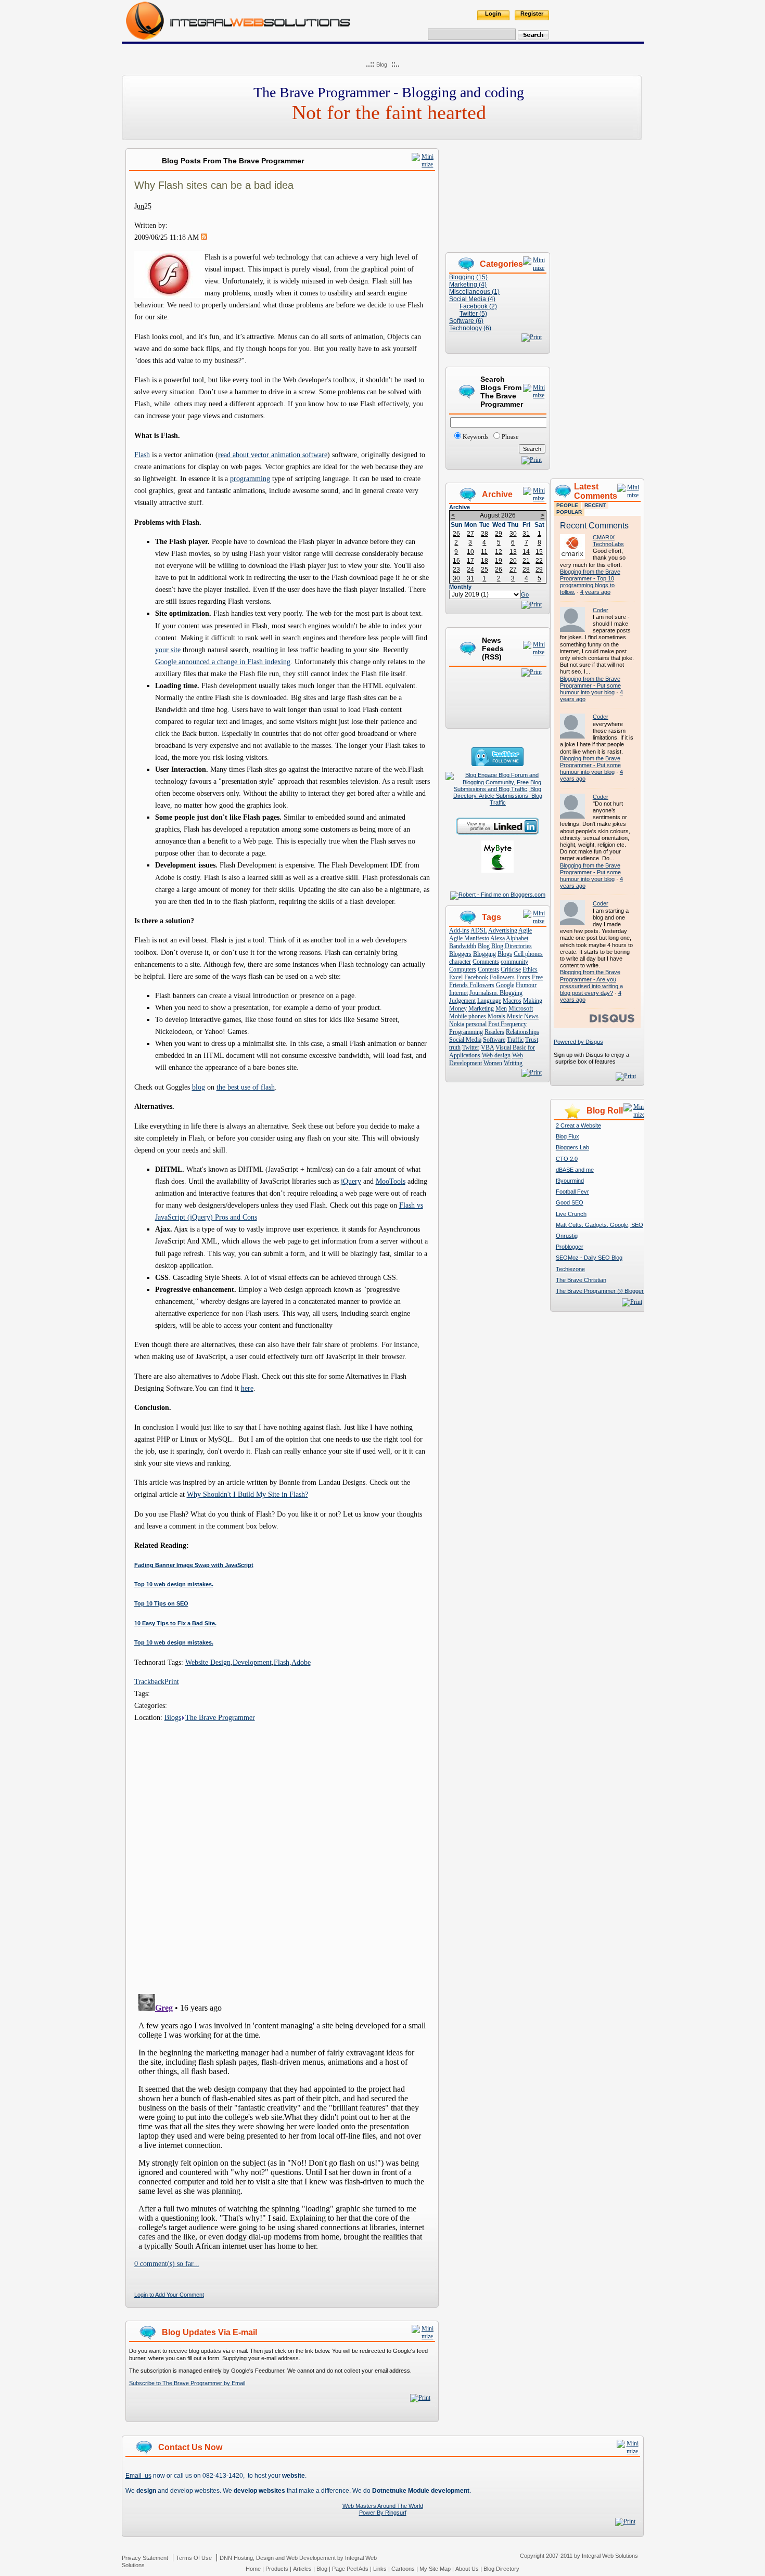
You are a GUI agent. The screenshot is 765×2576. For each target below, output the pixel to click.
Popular (569, 512)
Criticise (511, 969)
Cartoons (403, 2569)
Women (493, 1063)
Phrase (510, 437)
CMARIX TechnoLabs (608, 541)
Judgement (462, 1001)
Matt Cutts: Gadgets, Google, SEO (600, 1225)
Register (532, 14)
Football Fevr (572, 1192)
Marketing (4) (468, 284)
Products (277, 2569)
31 (526, 534)
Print (172, 1681)
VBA (487, 1047)
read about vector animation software (273, 455)
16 (456, 561)
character (460, 962)
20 (513, 561)
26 (456, 534)
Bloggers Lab (572, 1147)
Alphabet (517, 938)
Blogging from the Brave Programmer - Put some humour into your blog (590, 685)
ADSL (479, 930)
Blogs (173, 1717)
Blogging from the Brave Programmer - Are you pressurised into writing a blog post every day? (591, 982)
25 (484, 569)
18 (484, 561)
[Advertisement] (597, 304)
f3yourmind (570, 1181)
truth (455, 1047)
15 (539, 552)
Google (505, 985)
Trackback (149, 1681)
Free (537, 977)
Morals (496, 1016)
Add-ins (459, 930)
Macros (512, 1001)
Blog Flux (568, 1136)
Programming (466, 1032)
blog (199, 1087)
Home (253, 2569)
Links (380, 2569)
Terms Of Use (194, 2558)
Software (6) (466, 321)
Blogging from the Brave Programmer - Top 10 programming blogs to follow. (590, 582)
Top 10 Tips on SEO (161, 1603)
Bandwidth (463, 946)
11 (484, 552)
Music (515, 1016)
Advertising (503, 930)
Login (493, 14)
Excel (456, 977)
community (514, 962)
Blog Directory (501, 2569)
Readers (494, 1032)
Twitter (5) (473, 314)
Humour (526, 985)
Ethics (530, 969)
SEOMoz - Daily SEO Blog (589, 1258)
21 (526, 561)
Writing (513, 1063)
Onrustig (567, 1236)
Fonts (523, 977)
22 (539, 561)
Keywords (476, 437)
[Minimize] (423, 164)
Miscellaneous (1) (474, 292)
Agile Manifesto (469, 938)
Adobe (301, 1662)
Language (489, 1001)
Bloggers (460, 954)
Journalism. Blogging (496, 993)
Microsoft (521, 1008)
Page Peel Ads (350, 2569)
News (531, 1016)
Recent (595, 505)
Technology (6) (470, 328)
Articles (302, 2569)
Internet (458, 993)
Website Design (208, 1662)
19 (499, 561)
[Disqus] (282, 1854)
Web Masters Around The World (383, 2506)
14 (526, 552)
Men (501, 1008)
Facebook (476, 977)
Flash (142, 455)
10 (470, 552)
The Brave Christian (581, 1280)
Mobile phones (468, 1016)
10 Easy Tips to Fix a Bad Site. (175, 1623)
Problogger (570, 1247)
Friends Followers (472, 985)
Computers (463, 969)
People (567, 505)
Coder (601, 610)
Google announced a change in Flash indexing (223, 662)
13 (513, 552)
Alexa (498, 938)
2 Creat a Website (578, 1125)
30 (513, 534)
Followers (502, 977)
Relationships (522, 1032)
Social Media (465, 1040)
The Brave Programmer (220, 1717)
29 (499, 534)
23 (456, 569)
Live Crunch (571, 1214)
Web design (496, 1055)
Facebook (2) (478, 306)
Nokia (457, 1024)
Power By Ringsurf (383, 2513)
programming (250, 478)
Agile (525, 930)
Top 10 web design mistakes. (174, 1584)
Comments (486, 962)
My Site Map (435, 2569)
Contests (488, 969)
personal (476, 1024)
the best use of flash (246, 1087)
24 (470, 569)
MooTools (391, 1181)
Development (252, 1662)
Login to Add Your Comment (169, 2295)
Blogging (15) (468, 277)
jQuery (351, 1181)
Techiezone (570, 1269)
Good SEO (570, 1202)
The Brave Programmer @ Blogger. (600, 1291)
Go (525, 594)
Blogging (484, 954)
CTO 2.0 (567, 1159)
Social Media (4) (472, 299)
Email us (138, 2476)
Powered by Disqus (578, 1042)
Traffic (515, 1040)
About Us (467, 2569)
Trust (532, 1040)
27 (470, 534)
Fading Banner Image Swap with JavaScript (194, 1565)
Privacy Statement (145, 2558)
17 (470, 561)
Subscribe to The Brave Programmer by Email (187, 2383)
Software (494, 1040)
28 (484, 534)
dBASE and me (575, 1170)
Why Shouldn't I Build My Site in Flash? (247, 1494)
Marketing (481, 1008)
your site (168, 650)
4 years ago (595, 592)
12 (499, 552)
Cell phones (528, 954)
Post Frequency (507, 1024)
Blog (382, 64)
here (247, 1388)
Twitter (471, 1047)
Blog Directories (512, 946)
